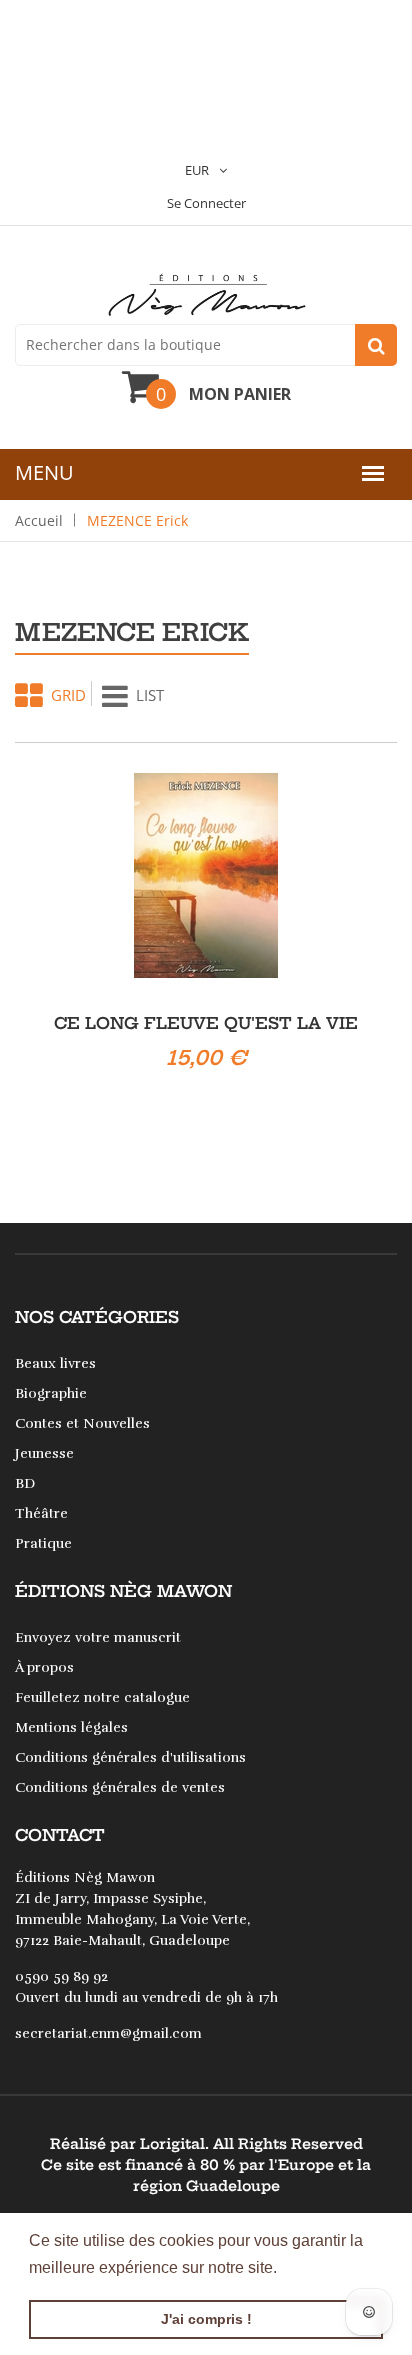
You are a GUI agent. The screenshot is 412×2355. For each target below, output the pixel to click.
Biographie (51, 1393)
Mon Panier (240, 394)
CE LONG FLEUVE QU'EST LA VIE (206, 1023)
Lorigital (172, 2144)
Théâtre (41, 1513)
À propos (44, 1667)
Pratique (43, 1543)
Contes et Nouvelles (82, 1423)
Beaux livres (55, 1363)
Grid (68, 695)
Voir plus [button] (315, 2267)
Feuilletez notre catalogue (102, 1697)
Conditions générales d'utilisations (130, 1757)
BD (25, 1483)
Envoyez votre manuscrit (98, 1637)
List (150, 695)
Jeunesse (44, 1453)
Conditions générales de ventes (120, 1787)
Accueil (39, 520)
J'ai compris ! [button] (206, 2319)
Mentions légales (71, 1727)
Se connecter (206, 203)
